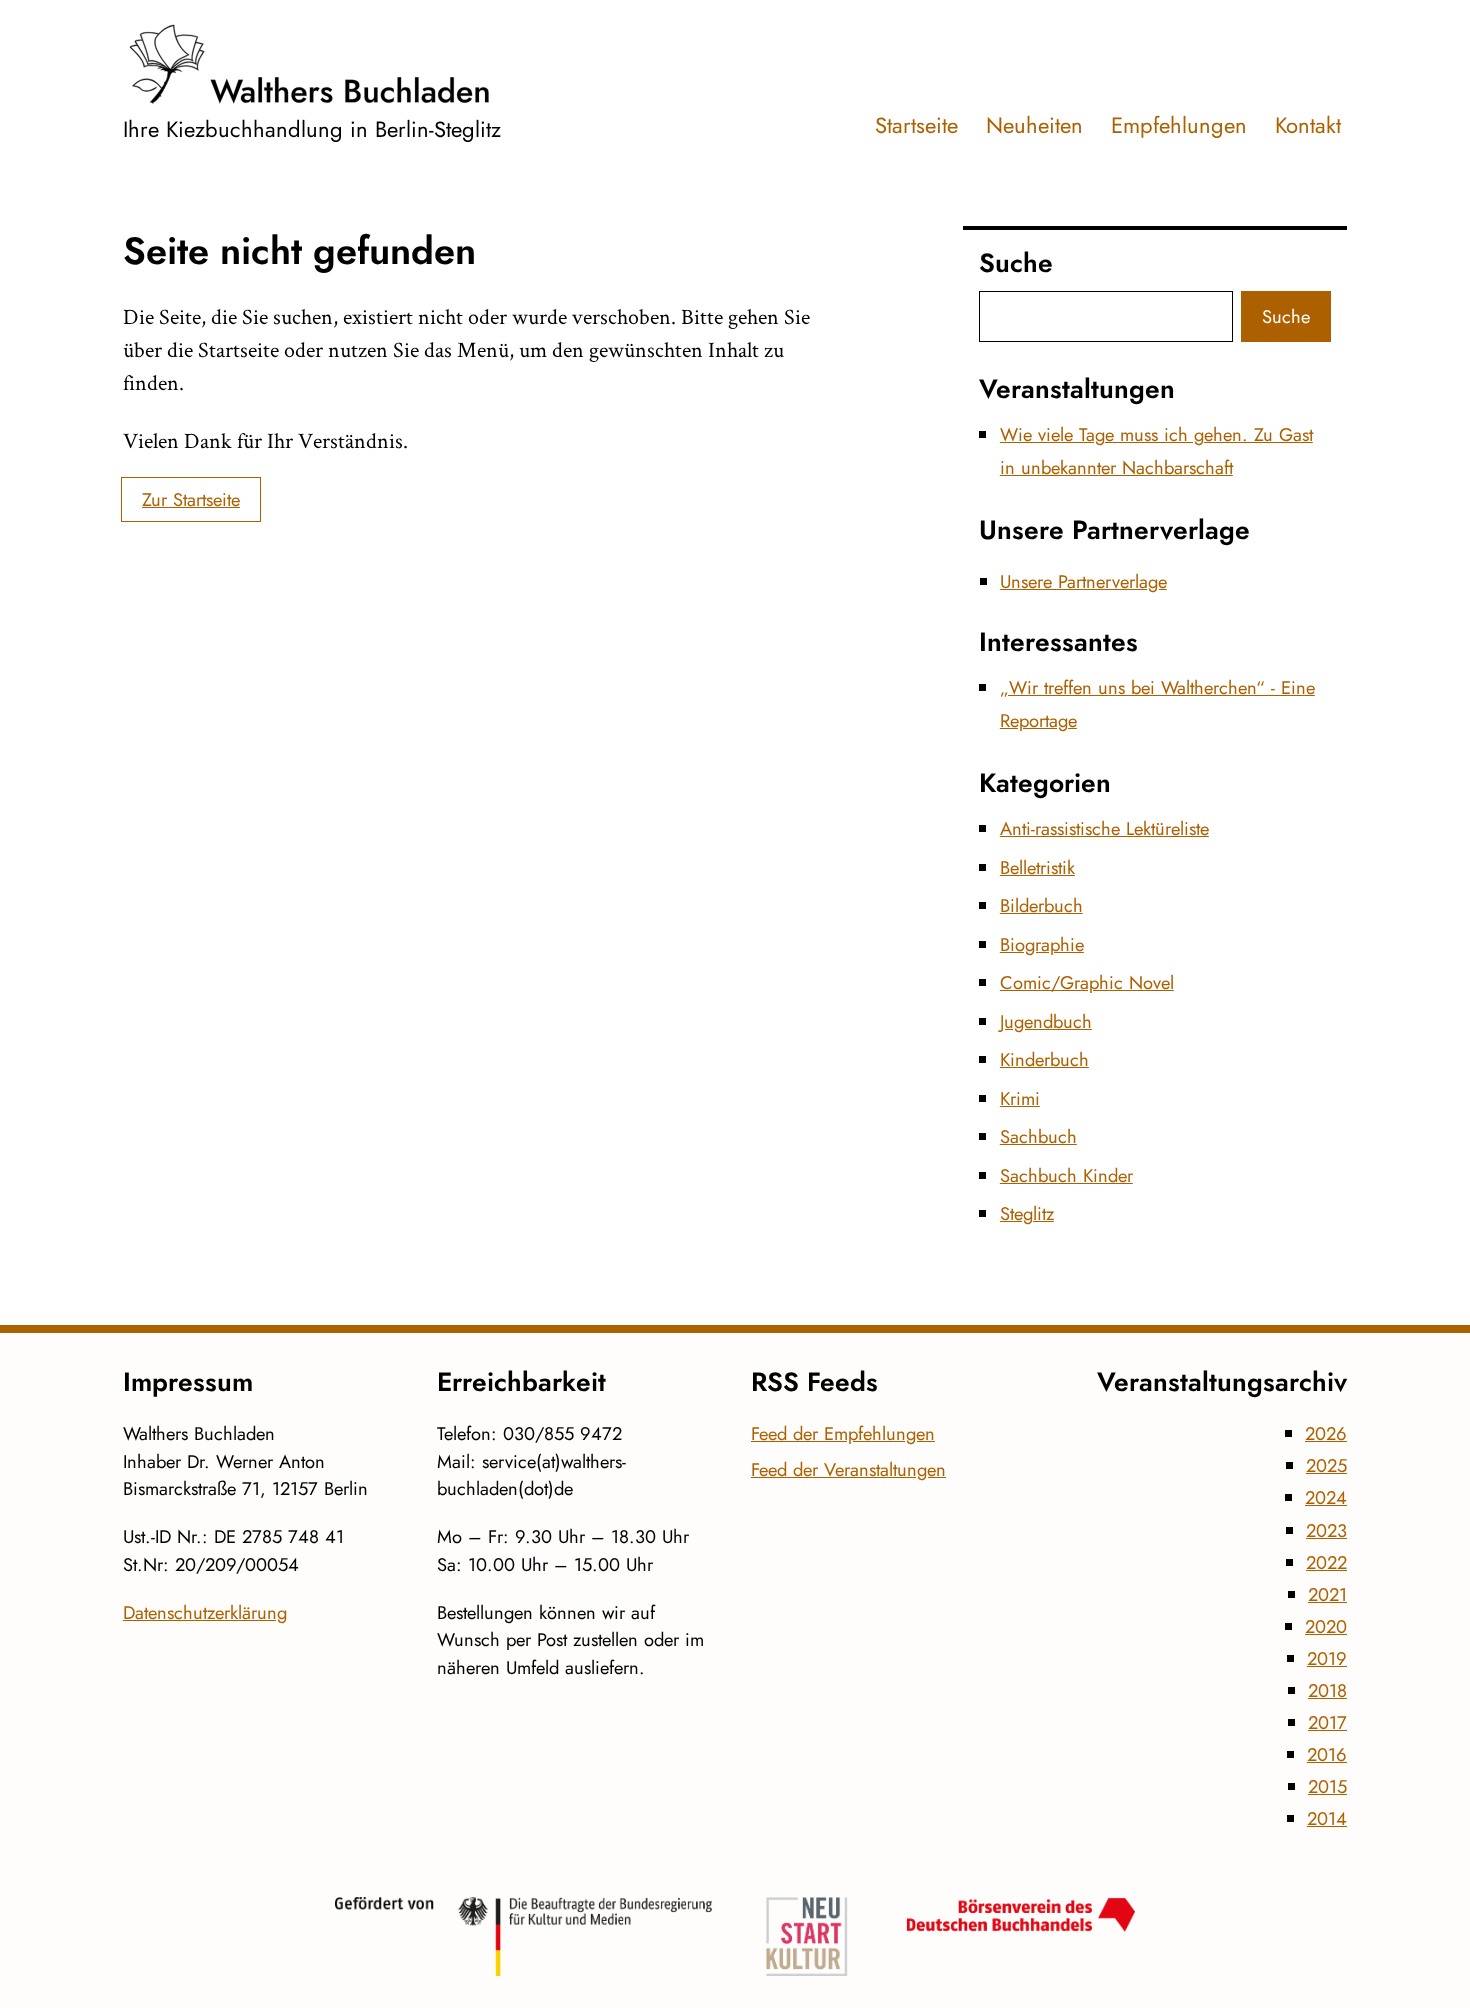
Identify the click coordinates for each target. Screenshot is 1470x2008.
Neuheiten (1034, 125)
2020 (1326, 1626)
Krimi (1020, 1098)
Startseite (916, 125)
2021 (1327, 1594)
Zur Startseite (191, 499)
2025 (1326, 1465)
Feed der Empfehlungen (843, 1433)
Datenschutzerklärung (205, 1612)
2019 (1327, 1658)
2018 (1327, 1690)
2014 (1327, 1818)
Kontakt (1308, 125)
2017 (1327, 1722)
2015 (1327, 1786)
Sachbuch (1038, 1136)
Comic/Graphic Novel (1087, 982)
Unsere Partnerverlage (1083, 581)
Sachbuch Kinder (1066, 1175)
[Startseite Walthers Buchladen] (312, 64)
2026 (1326, 1433)
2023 (1326, 1530)
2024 (1326, 1497)
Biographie (1042, 944)
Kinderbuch (1044, 1059)
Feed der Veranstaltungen (848, 1469)
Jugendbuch (1046, 1021)
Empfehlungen (1179, 125)
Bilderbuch (1041, 905)
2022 (1326, 1562)
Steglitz (1027, 1213)
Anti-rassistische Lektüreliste (1104, 828)
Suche (1286, 316)
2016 (1327, 1754)
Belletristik (1037, 867)
